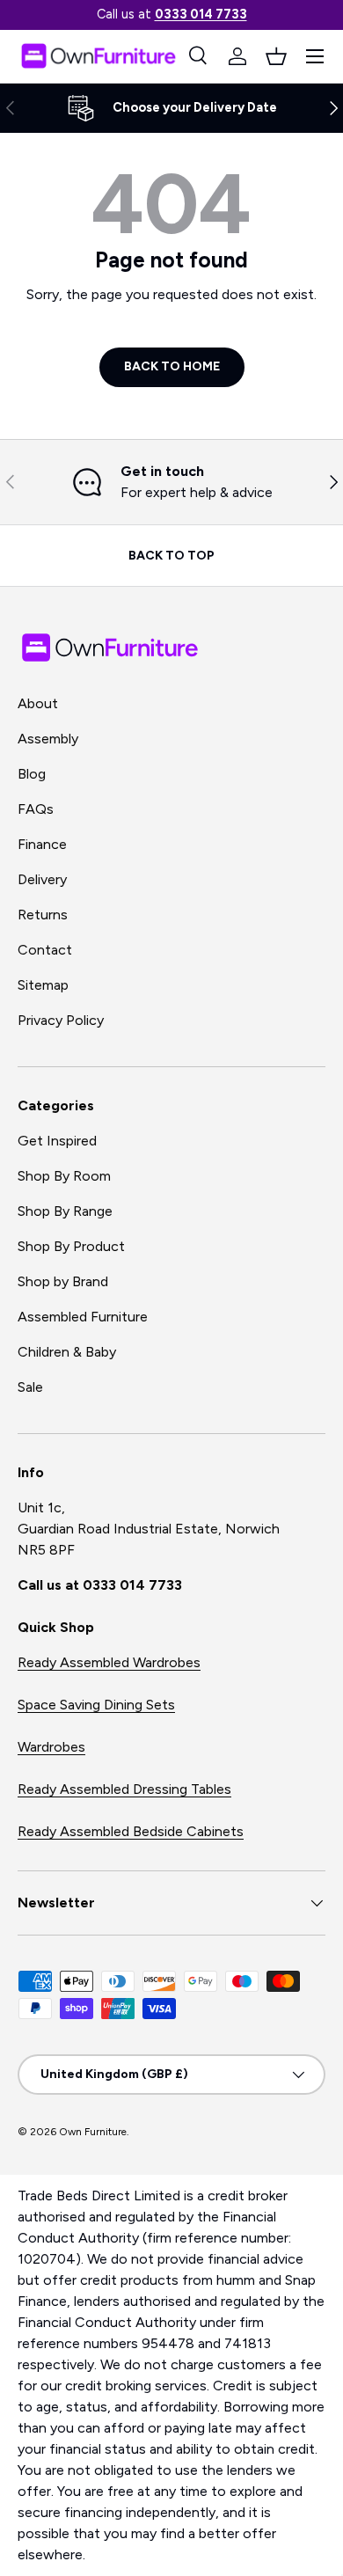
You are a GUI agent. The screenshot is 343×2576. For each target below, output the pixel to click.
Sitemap (43, 985)
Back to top (171, 556)
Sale (30, 1387)
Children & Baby (67, 1352)
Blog (32, 774)
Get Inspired (57, 1141)
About (38, 703)
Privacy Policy (61, 1020)
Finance (42, 844)
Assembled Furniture (83, 1317)
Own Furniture (93, 2132)
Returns (43, 915)
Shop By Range (65, 1211)
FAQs (36, 809)
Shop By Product (71, 1246)
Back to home (172, 366)
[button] (276, 56)
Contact (45, 950)
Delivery (42, 879)
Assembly (48, 739)
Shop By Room (64, 1176)
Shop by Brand (63, 1281)
